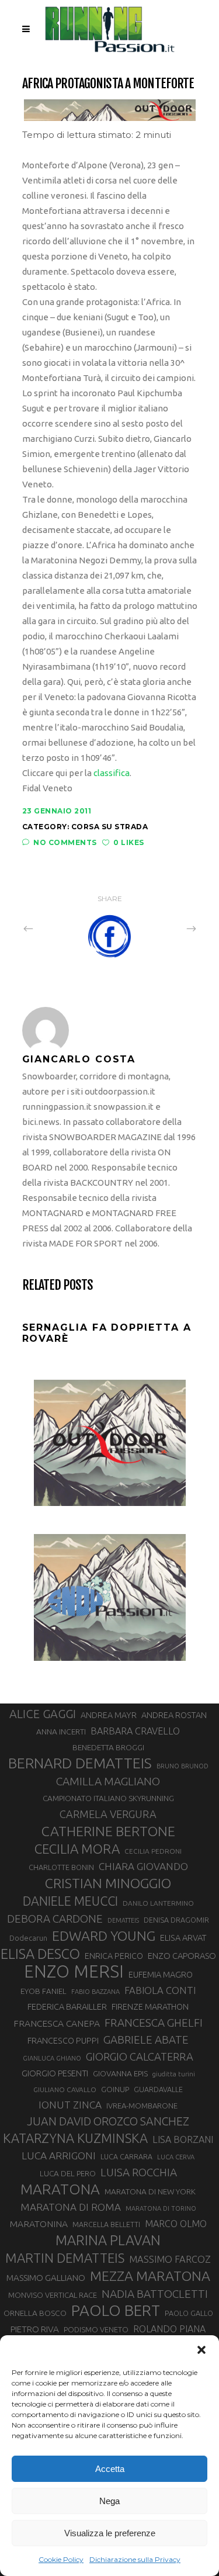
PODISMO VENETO (96, 2329)
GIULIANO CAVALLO (65, 2089)
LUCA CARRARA (126, 2156)
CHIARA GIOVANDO (143, 1866)
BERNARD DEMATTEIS (80, 1763)
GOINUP (115, 2089)
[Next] (166, 929)
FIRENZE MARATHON (150, 2007)
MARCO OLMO (176, 2224)
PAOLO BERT (116, 2311)
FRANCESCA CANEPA (57, 2023)
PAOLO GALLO (189, 2313)
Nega (109, 2501)
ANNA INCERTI (61, 1732)
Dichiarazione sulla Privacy (135, 2559)
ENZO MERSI (74, 1972)
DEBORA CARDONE (55, 1919)
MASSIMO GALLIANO (46, 2278)
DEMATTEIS (123, 1920)
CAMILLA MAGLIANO (108, 1781)
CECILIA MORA (77, 1849)
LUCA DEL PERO (68, 2173)
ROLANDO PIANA (169, 2329)
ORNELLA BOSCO (35, 2313)
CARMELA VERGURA (108, 1814)
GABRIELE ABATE (146, 2040)
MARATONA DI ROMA (71, 2207)
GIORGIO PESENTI (55, 2073)
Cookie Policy (61, 2559)
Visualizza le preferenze (110, 2533)
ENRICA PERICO (114, 1956)
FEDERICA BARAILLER (67, 2007)
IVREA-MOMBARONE (142, 2106)
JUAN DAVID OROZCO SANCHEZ (108, 2121)
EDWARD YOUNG (104, 1936)
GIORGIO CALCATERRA (140, 2056)
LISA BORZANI (183, 2139)
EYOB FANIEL (44, 1991)
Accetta (110, 2469)
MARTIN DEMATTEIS (65, 2258)
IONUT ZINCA (70, 2105)
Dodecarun (28, 1938)
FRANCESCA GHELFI (154, 2023)
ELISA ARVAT (183, 1938)
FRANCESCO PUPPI (63, 2040)
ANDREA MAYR (109, 1715)
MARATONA (60, 2189)
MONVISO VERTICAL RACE (53, 2295)
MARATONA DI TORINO (161, 2208)
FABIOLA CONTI (160, 1990)
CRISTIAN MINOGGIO (108, 1883)
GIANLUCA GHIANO (52, 2058)
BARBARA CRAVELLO (135, 1731)
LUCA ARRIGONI (59, 2156)
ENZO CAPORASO (182, 1956)
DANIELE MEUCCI (70, 1901)
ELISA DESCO (40, 1954)
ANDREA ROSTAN (174, 1715)
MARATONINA (39, 2224)
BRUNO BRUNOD (182, 1766)
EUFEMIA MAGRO (161, 1974)
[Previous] (54, 929)
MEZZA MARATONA (150, 2276)
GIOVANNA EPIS (120, 2073)
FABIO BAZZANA (95, 1992)
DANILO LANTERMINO (158, 1903)
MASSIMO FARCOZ (170, 2259)
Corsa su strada (110, 827)
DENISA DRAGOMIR (176, 1920)
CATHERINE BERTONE (108, 1831)
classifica (112, 773)
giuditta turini (174, 2074)
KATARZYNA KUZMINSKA (75, 2138)
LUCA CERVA (176, 2157)
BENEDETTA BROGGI (108, 1747)
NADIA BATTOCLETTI (155, 2294)
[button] (201, 2350)
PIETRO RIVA (35, 2329)
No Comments (65, 842)
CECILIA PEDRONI (153, 1851)
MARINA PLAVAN (108, 2240)
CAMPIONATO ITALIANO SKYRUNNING (108, 1798)
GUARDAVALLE (158, 2089)
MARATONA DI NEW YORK (150, 2191)
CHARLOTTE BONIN (61, 1867)
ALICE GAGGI (43, 1714)
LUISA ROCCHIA (139, 2172)
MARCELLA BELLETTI (106, 2224)
